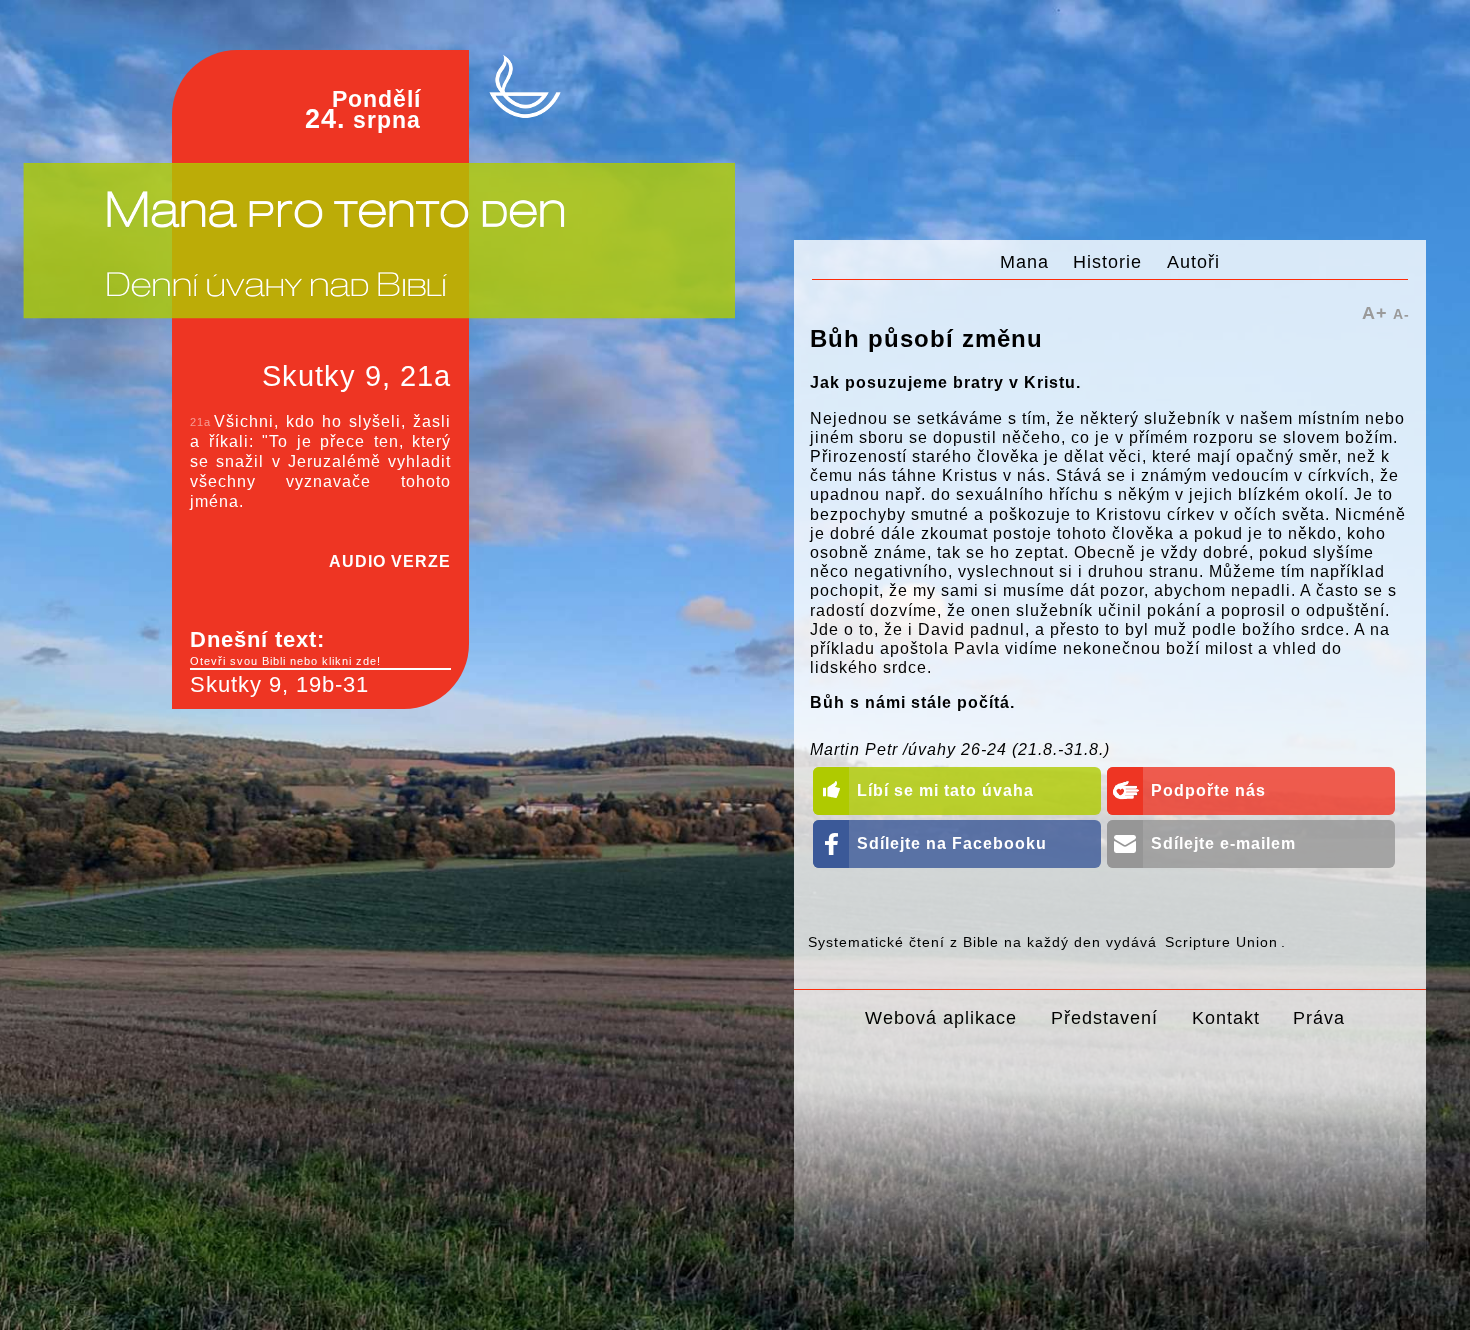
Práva (1319, 1017)
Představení (1104, 1017)
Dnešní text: (285, 647)
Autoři (1193, 261)
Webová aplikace (941, 1017)
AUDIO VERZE (390, 561)
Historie (1107, 261)
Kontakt (1226, 1017)
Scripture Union (1221, 942)
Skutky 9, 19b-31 (279, 684)
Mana (1024, 261)
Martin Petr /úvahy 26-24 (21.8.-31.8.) (960, 749)
